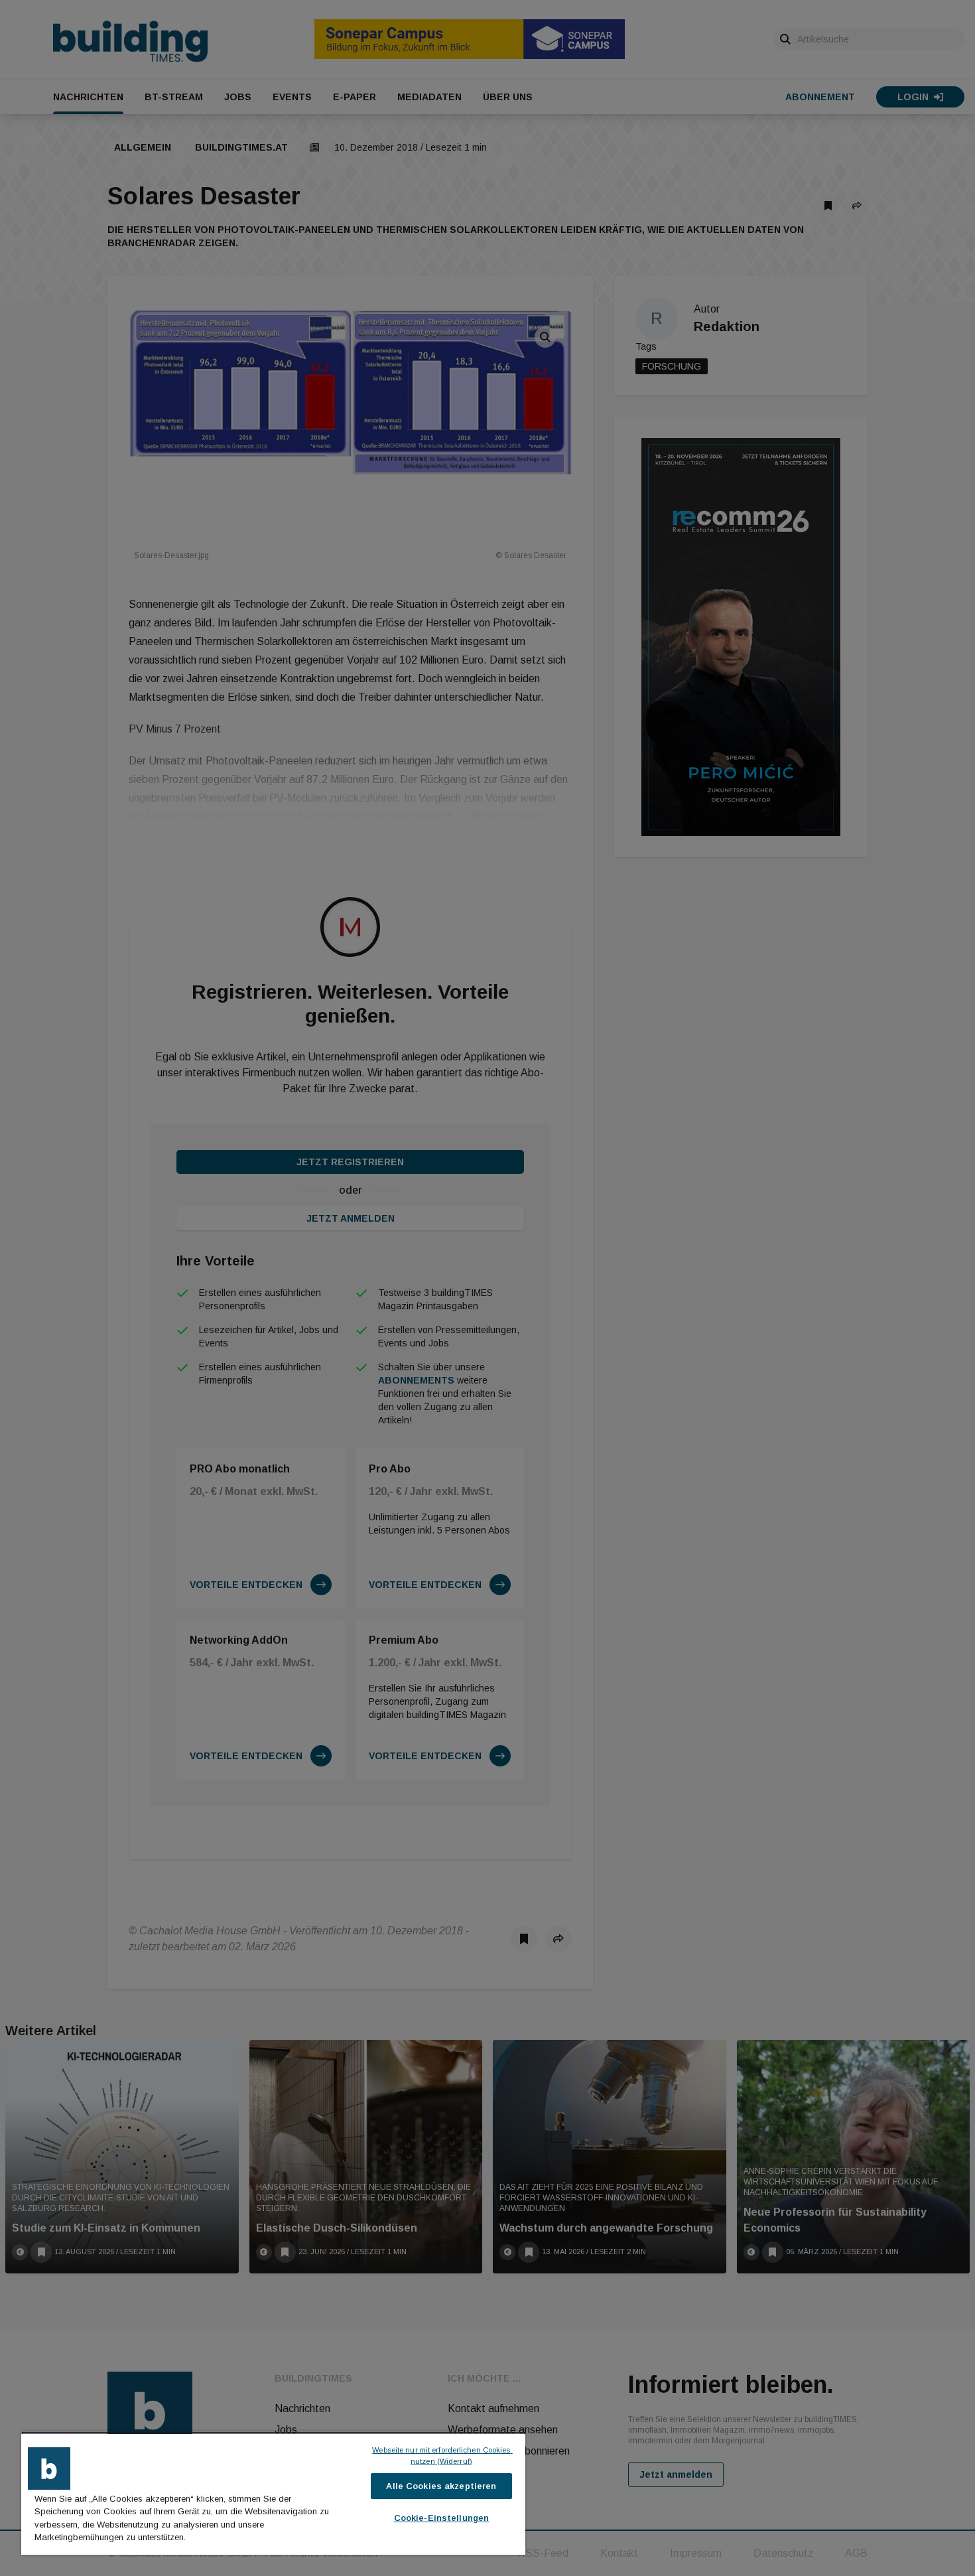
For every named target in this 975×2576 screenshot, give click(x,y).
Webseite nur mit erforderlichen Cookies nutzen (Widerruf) (442, 2456)
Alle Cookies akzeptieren (441, 2486)
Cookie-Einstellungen (442, 2518)
